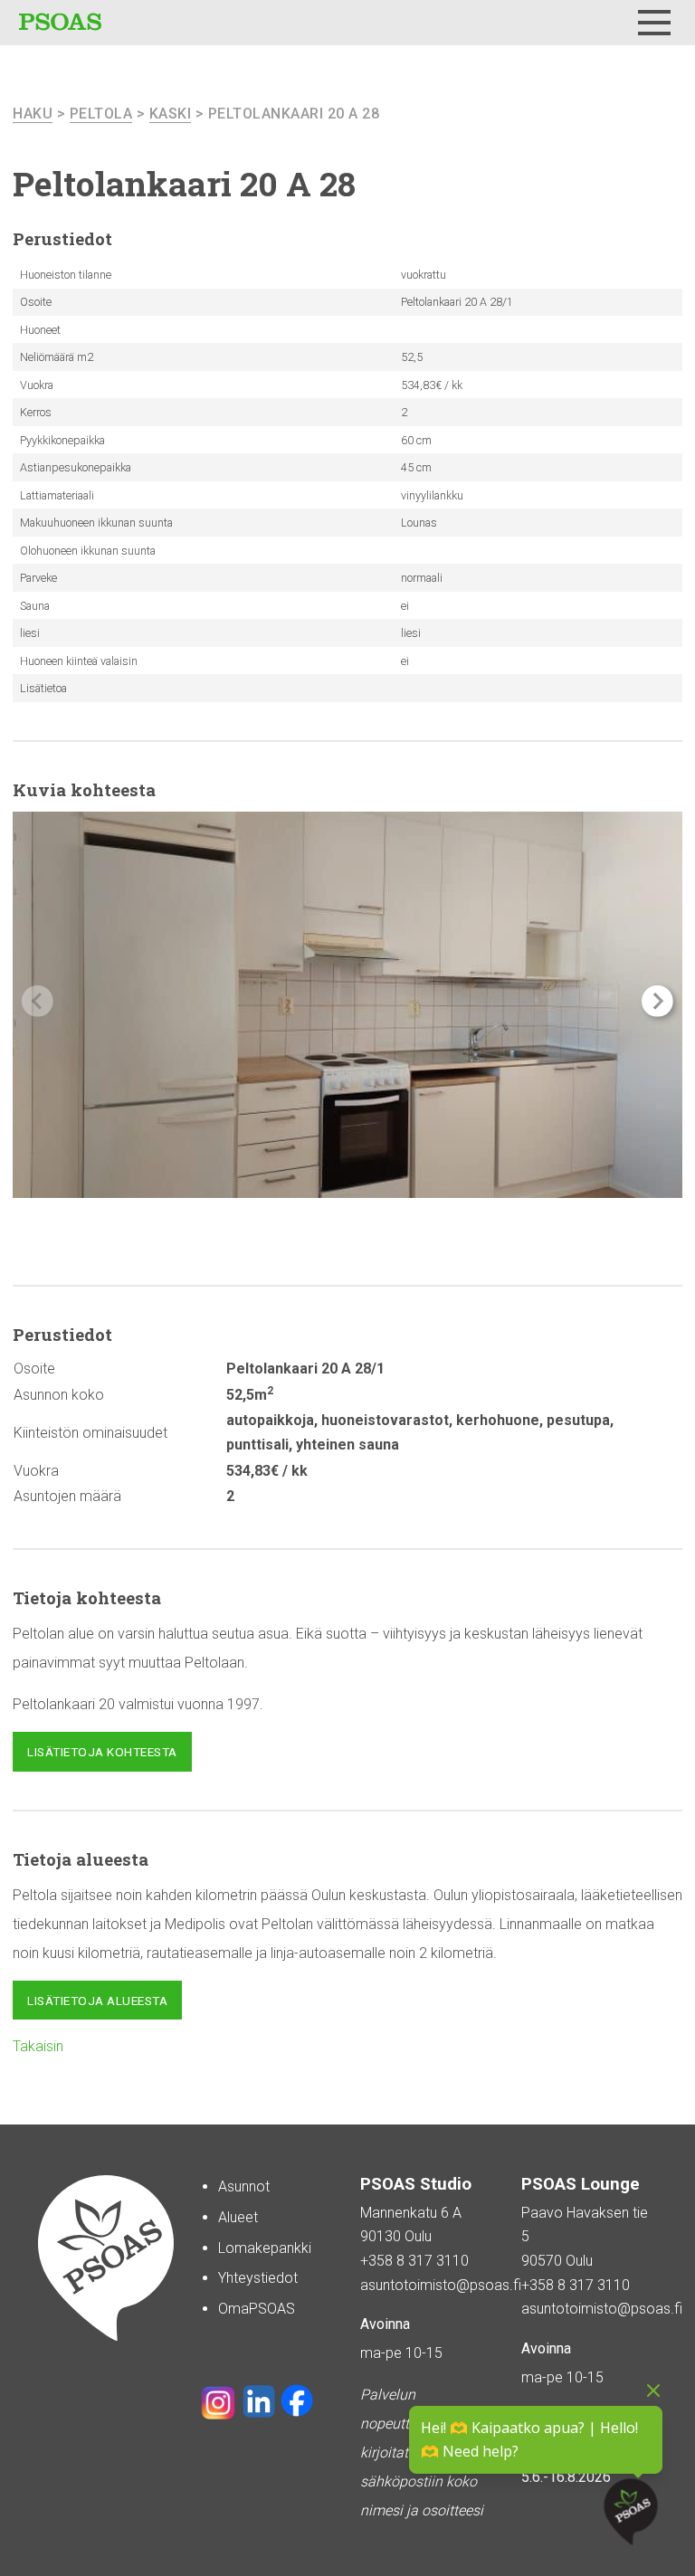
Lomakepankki (265, 2248)
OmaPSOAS (257, 2309)
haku (33, 114)
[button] (657, 1001)
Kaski (171, 114)
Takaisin (38, 2046)
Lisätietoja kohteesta (102, 1752)
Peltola (101, 114)
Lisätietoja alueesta (97, 2001)
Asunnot (244, 2186)
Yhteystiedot (258, 2278)
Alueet (238, 2217)
